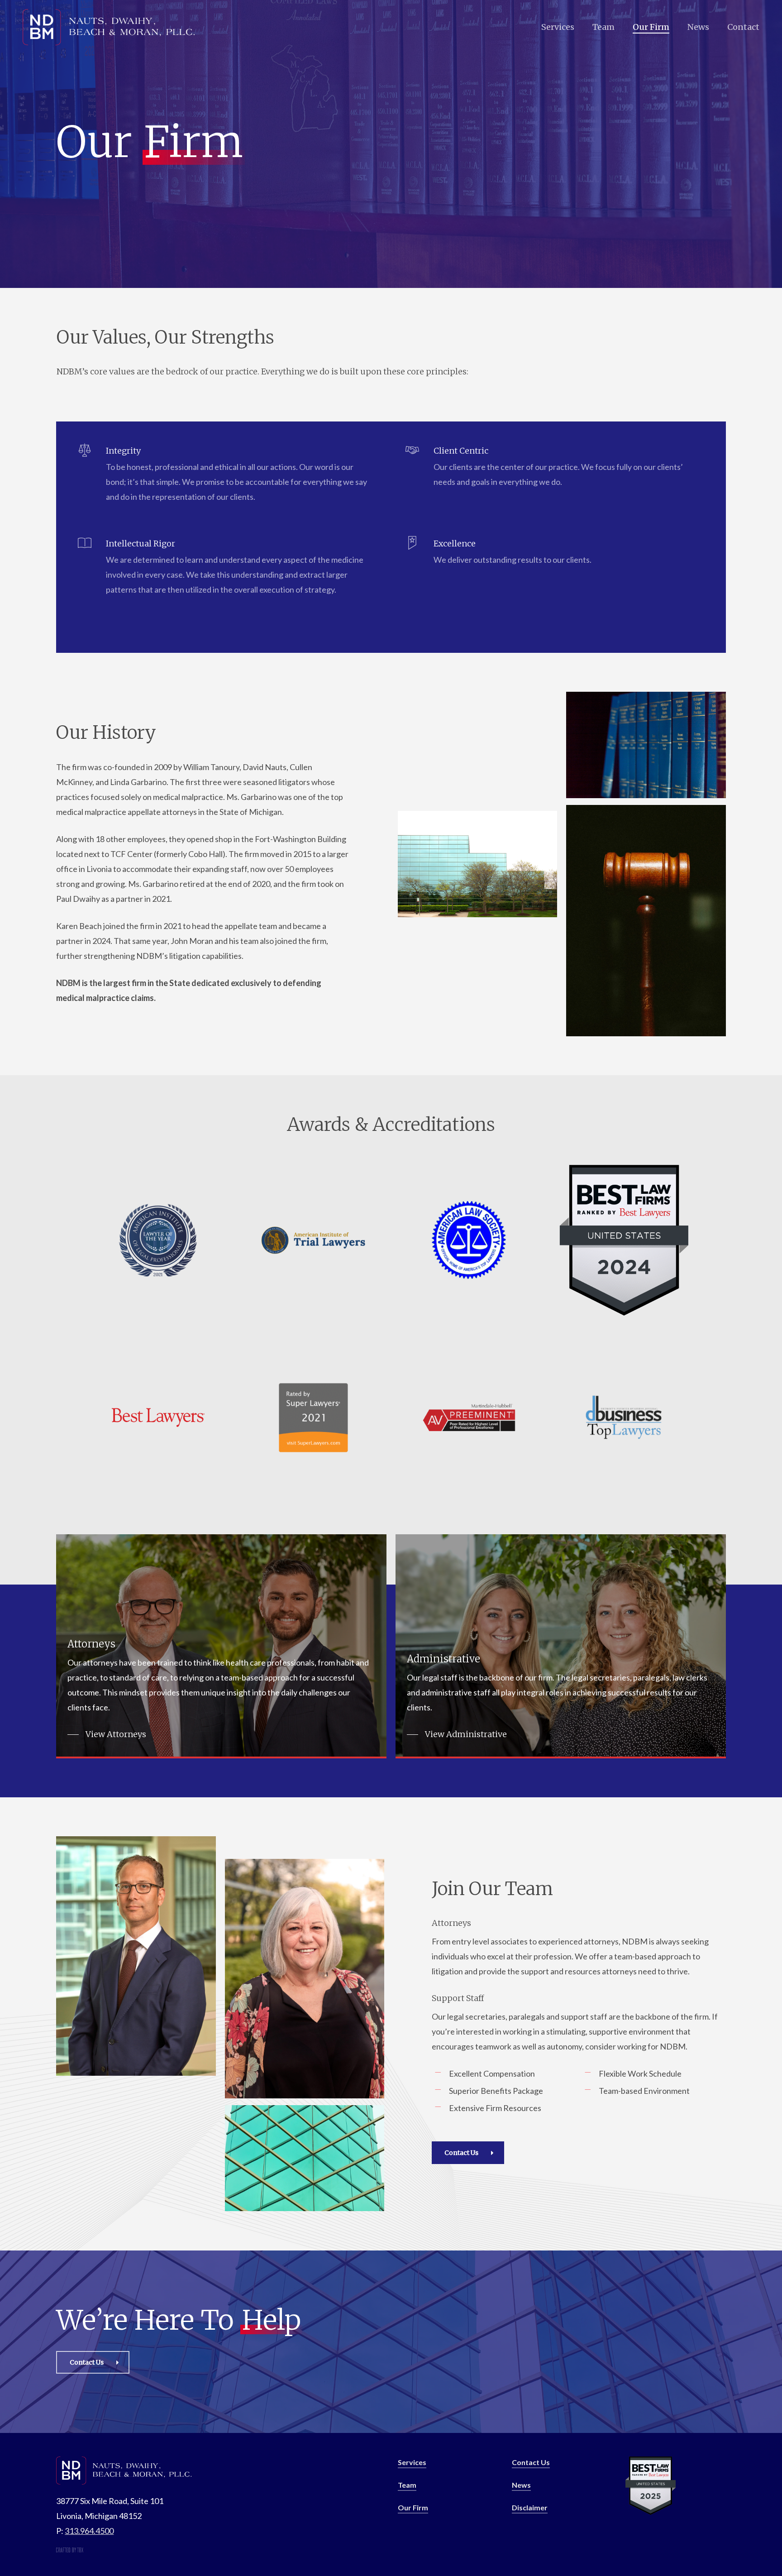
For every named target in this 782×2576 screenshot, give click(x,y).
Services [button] (412, 2462)
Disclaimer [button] (530, 2507)
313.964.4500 (89, 2531)
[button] (107, 1734)
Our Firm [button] (413, 2507)
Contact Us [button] (531, 2462)
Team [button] (407, 2485)
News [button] (521, 2485)
